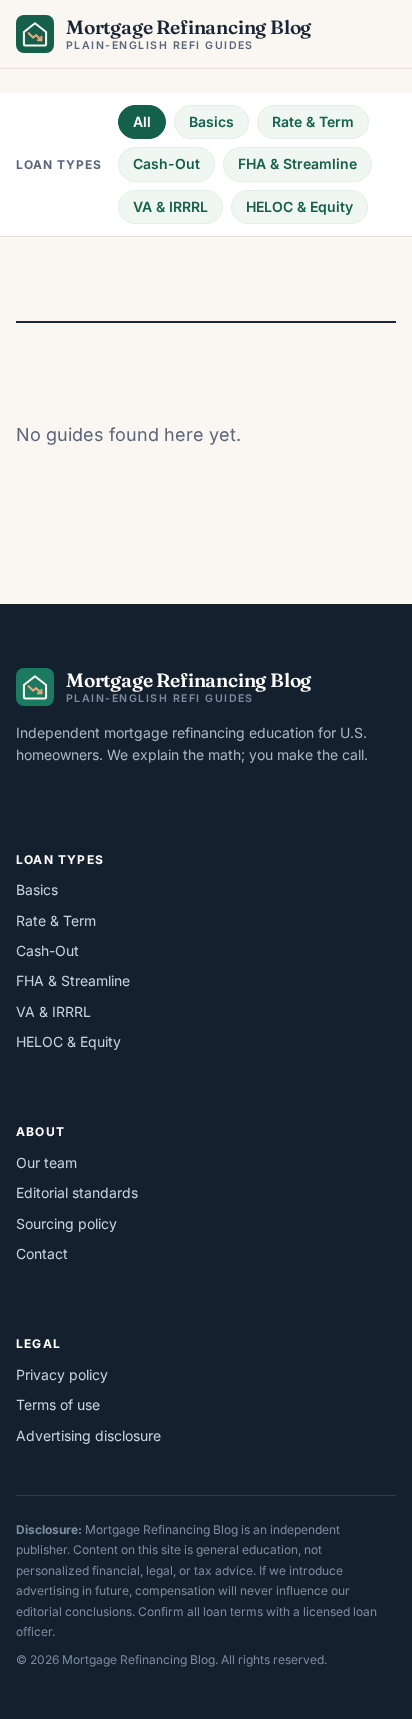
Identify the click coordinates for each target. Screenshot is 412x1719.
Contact (42, 1253)
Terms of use (58, 1404)
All (142, 121)
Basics (211, 121)
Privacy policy (62, 1374)
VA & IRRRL (170, 206)
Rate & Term (313, 121)
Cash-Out (166, 163)
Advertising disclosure (88, 1435)
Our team (46, 1162)
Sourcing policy (66, 1223)
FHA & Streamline (297, 163)
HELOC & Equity (299, 206)
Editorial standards (77, 1192)
